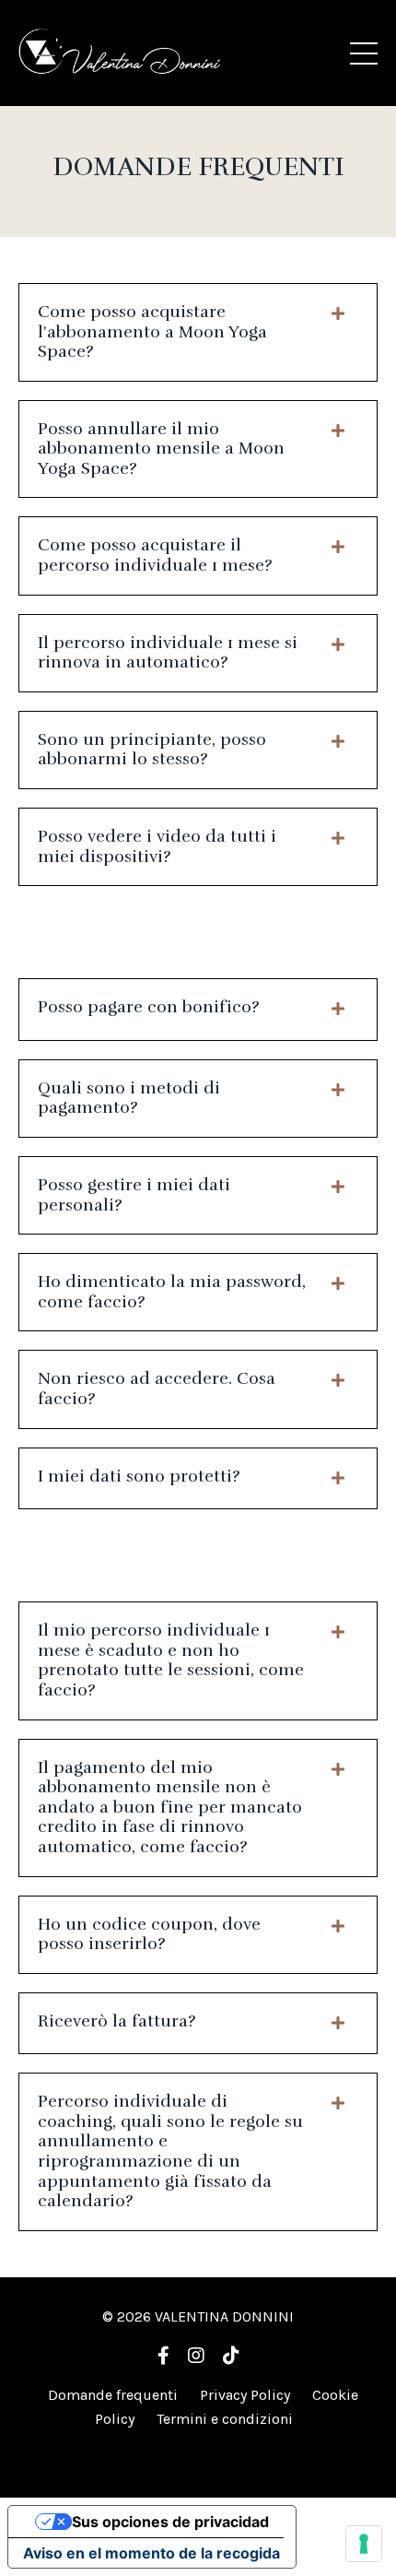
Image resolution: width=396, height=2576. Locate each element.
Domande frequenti (113, 2395)
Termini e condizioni (225, 2419)
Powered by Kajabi (198, 2450)
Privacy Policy (245, 2395)
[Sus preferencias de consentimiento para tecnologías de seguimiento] (364, 2544)
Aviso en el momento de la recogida (151, 2553)
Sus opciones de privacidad (170, 2522)
